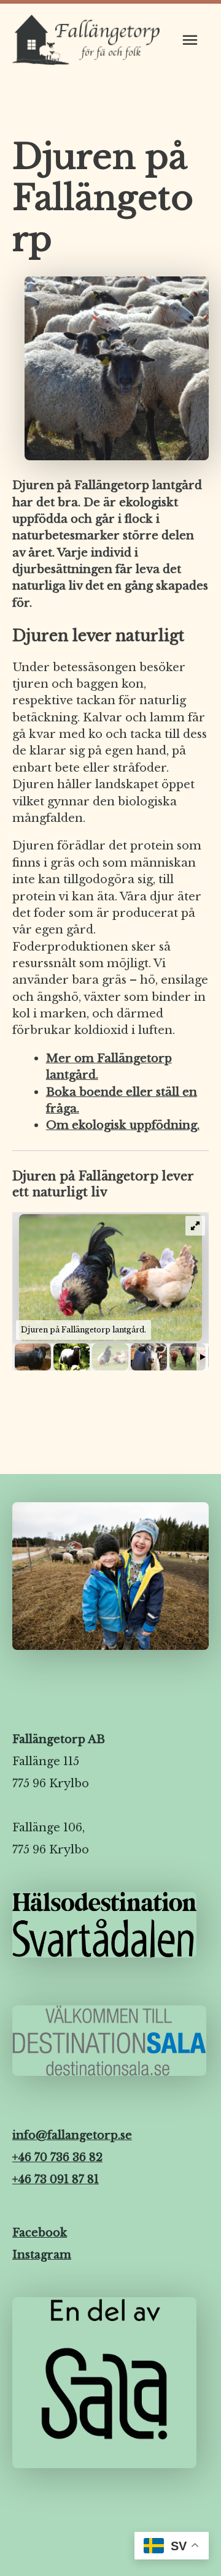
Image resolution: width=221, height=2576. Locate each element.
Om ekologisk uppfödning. (123, 1125)
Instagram (42, 2255)
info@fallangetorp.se (72, 2135)
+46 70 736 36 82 (57, 2157)
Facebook (40, 2233)
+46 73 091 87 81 (56, 2179)
